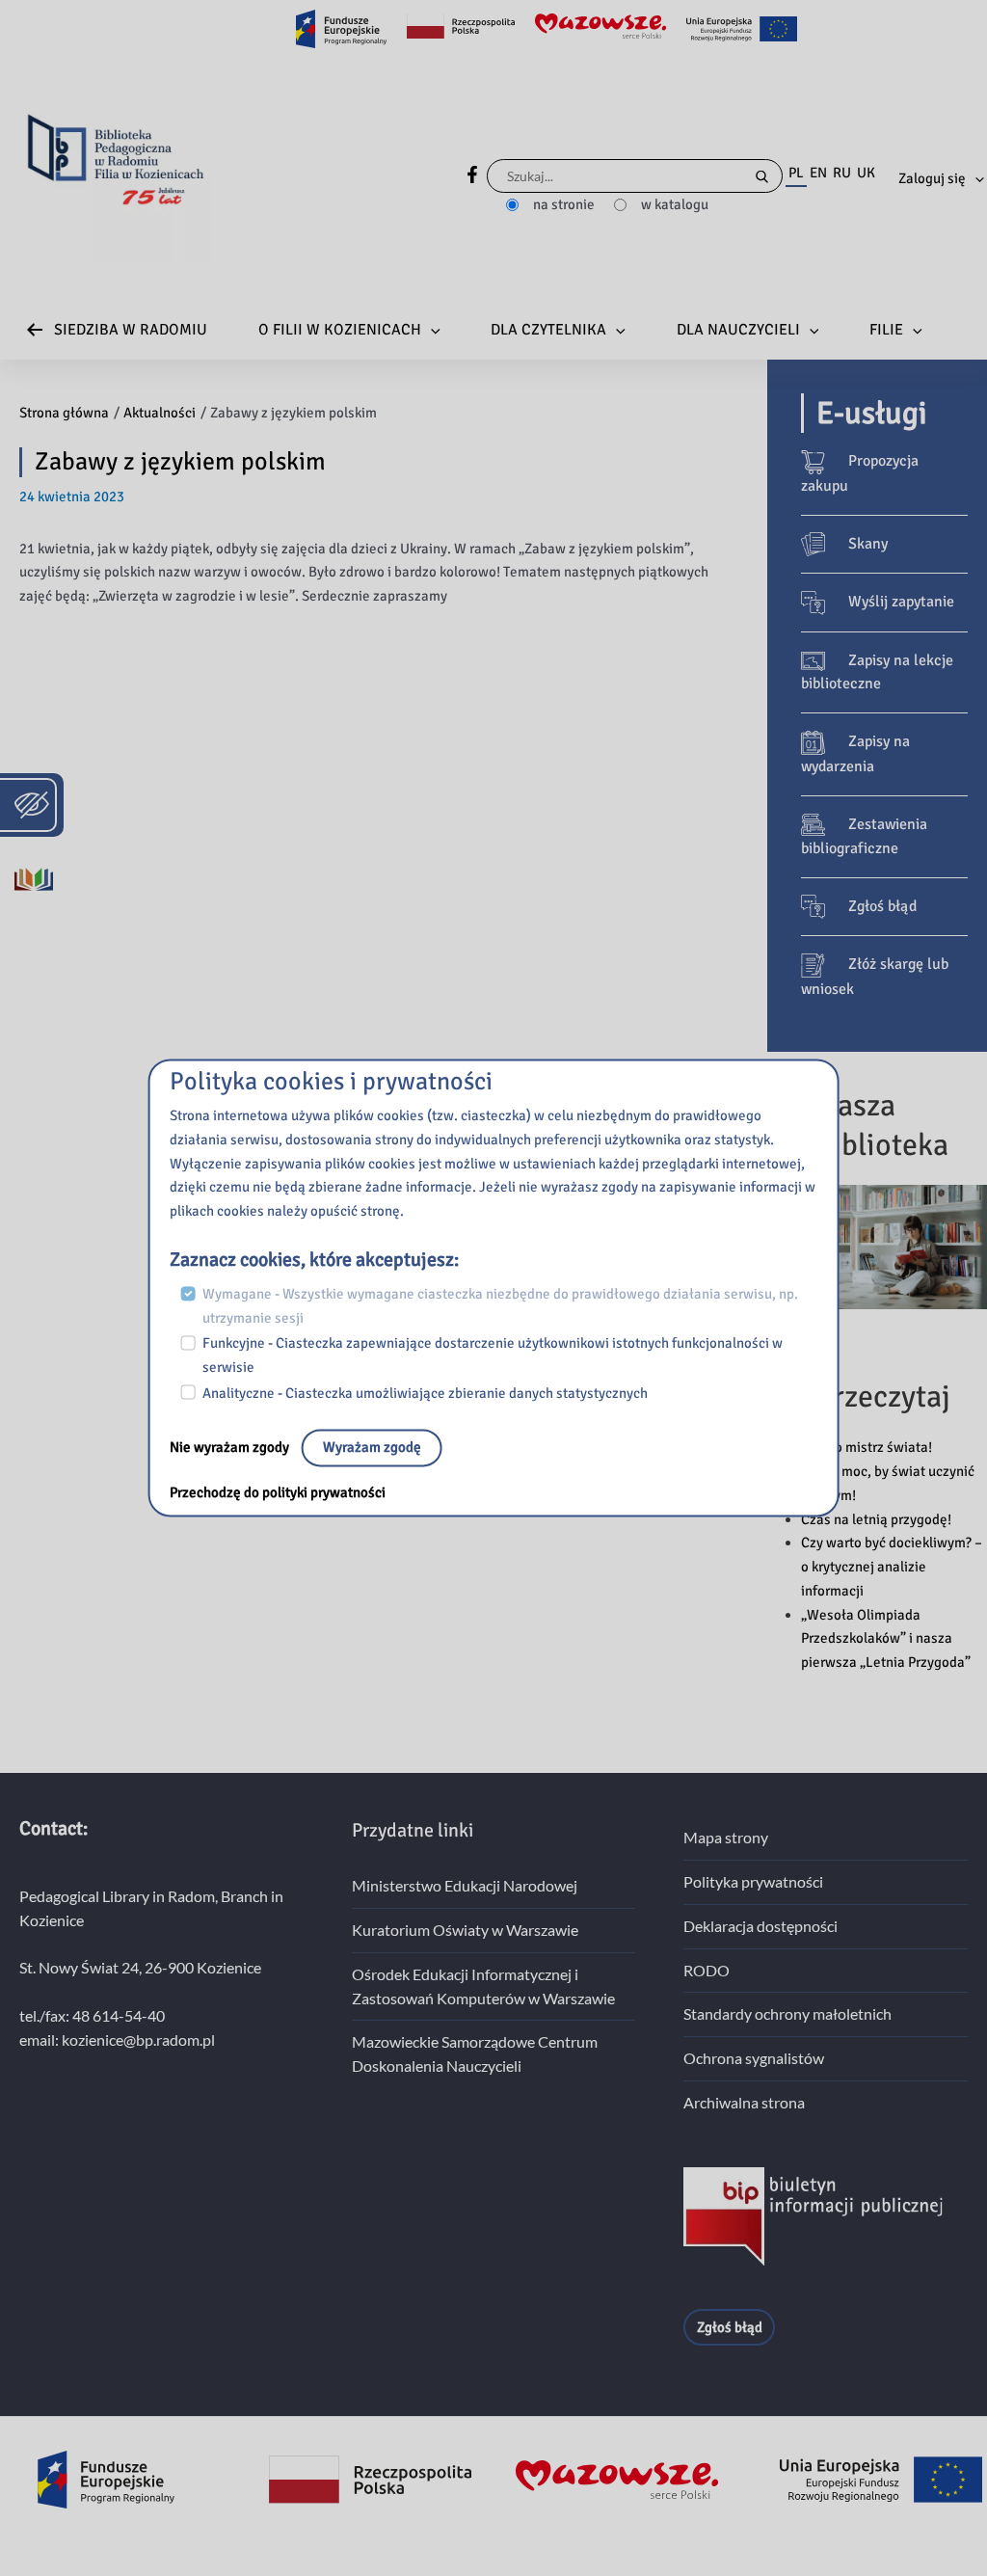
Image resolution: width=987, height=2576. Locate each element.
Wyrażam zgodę (372, 1448)
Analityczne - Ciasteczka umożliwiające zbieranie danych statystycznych (425, 1393)
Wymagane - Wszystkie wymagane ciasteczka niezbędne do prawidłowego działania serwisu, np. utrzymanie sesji (500, 1306)
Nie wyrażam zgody (231, 1448)
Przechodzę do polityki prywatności (278, 1493)
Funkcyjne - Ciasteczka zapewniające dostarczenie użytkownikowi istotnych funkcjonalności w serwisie (493, 1356)
